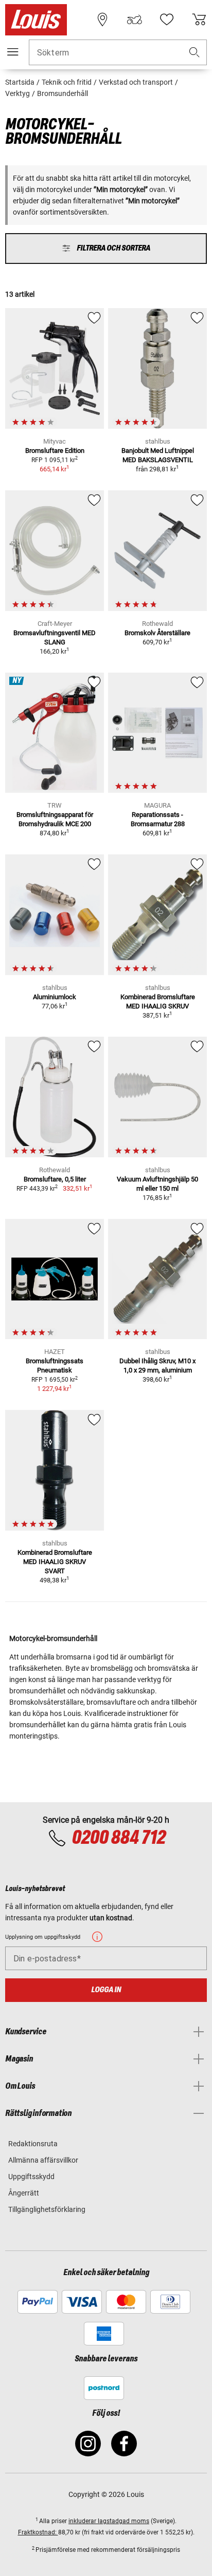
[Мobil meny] (13, 52)
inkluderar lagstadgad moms (109, 2521)
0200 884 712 (118, 1838)
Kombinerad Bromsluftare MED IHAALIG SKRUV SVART (55, 1562)
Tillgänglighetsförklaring (47, 2209)
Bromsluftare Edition (55, 451)
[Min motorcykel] (134, 20)
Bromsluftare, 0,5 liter (55, 1179)
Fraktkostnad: (38, 2532)
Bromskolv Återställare (157, 633)
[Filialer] (102, 20)
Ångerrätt (24, 2193)
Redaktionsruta (33, 2144)
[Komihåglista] (167, 20)
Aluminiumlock (55, 997)
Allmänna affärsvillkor (43, 2160)
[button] (195, 53)
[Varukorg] (199, 20)
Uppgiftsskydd (31, 2177)
